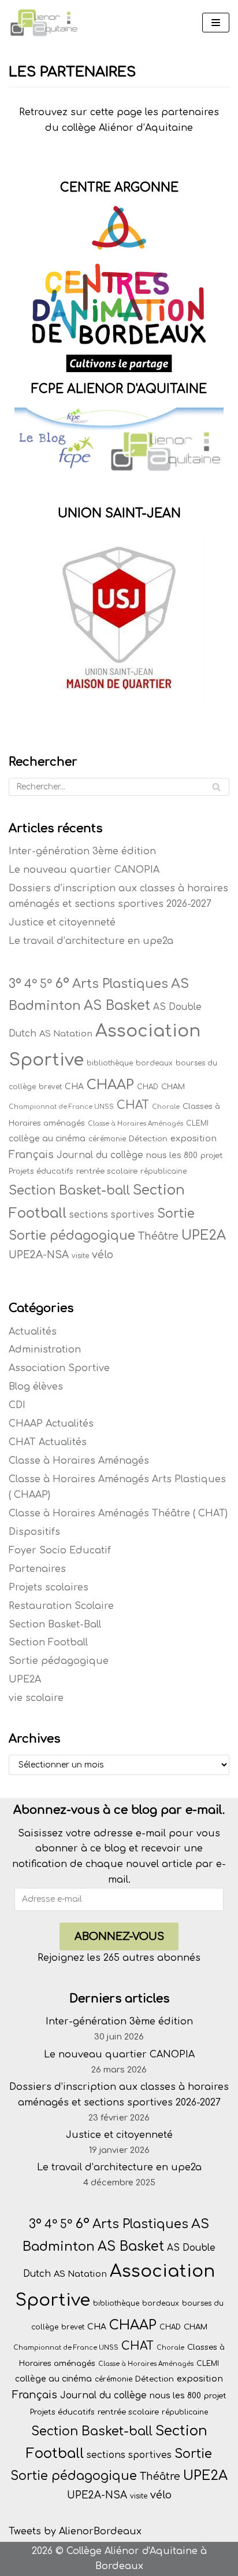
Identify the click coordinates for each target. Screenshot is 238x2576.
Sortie (176, 1214)
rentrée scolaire (107, 1171)
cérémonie (107, 1139)
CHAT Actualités (48, 1442)
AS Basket (117, 1006)
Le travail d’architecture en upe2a (91, 941)
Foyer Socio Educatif (60, 1550)
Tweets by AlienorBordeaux (75, 2531)
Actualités (33, 1332)
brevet (50, 1087)
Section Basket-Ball (55, 1625)
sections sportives (112, 1215)
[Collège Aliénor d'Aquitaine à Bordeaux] (43, 23)
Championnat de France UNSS (61, 1107)
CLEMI (197, 1123)
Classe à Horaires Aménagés (135, 1124)
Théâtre (158, 1236)
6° (62, 983)
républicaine (163, 1171)
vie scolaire (36, 1698)
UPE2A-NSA (39, 1255)
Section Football (48, 1642)
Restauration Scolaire (61, 1606)
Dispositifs (34, 1532)
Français (31, 1155)
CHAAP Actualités (51, 1424)
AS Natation (66, 1034)
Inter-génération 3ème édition (82, 851)
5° (46, 984)
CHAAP (110, 1085)
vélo (103, 1255)
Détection (148, 1139)
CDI (17, 1405)
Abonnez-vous (119, 1936)
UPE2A (204, 1235)
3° (15, 984)
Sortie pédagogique (72, 1236)
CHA (74, 1087)
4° (31, 984)
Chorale (166, 1107)
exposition (194, 1138)
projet (212, 1155)
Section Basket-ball (69, 1190)
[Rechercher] (216, 787)
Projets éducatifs (41, 1171)
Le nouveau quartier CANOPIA (84, 870)
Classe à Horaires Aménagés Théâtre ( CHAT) (118, 1513)
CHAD (148, 1087)
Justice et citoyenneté (62, 923)
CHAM (173, 1087)
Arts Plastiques (120, 984)
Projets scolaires (49, 1588)
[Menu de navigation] (216, 23)
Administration (45, 1350)
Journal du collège (100, 1155)
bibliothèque (110, 1063)
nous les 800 (172, 1155)
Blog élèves (36, 1387)
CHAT (133, 1105)
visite (80, 1256)
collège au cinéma (47, 1139)
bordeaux (154, 1063)
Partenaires (37, 1569)
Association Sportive (59, 1368)
